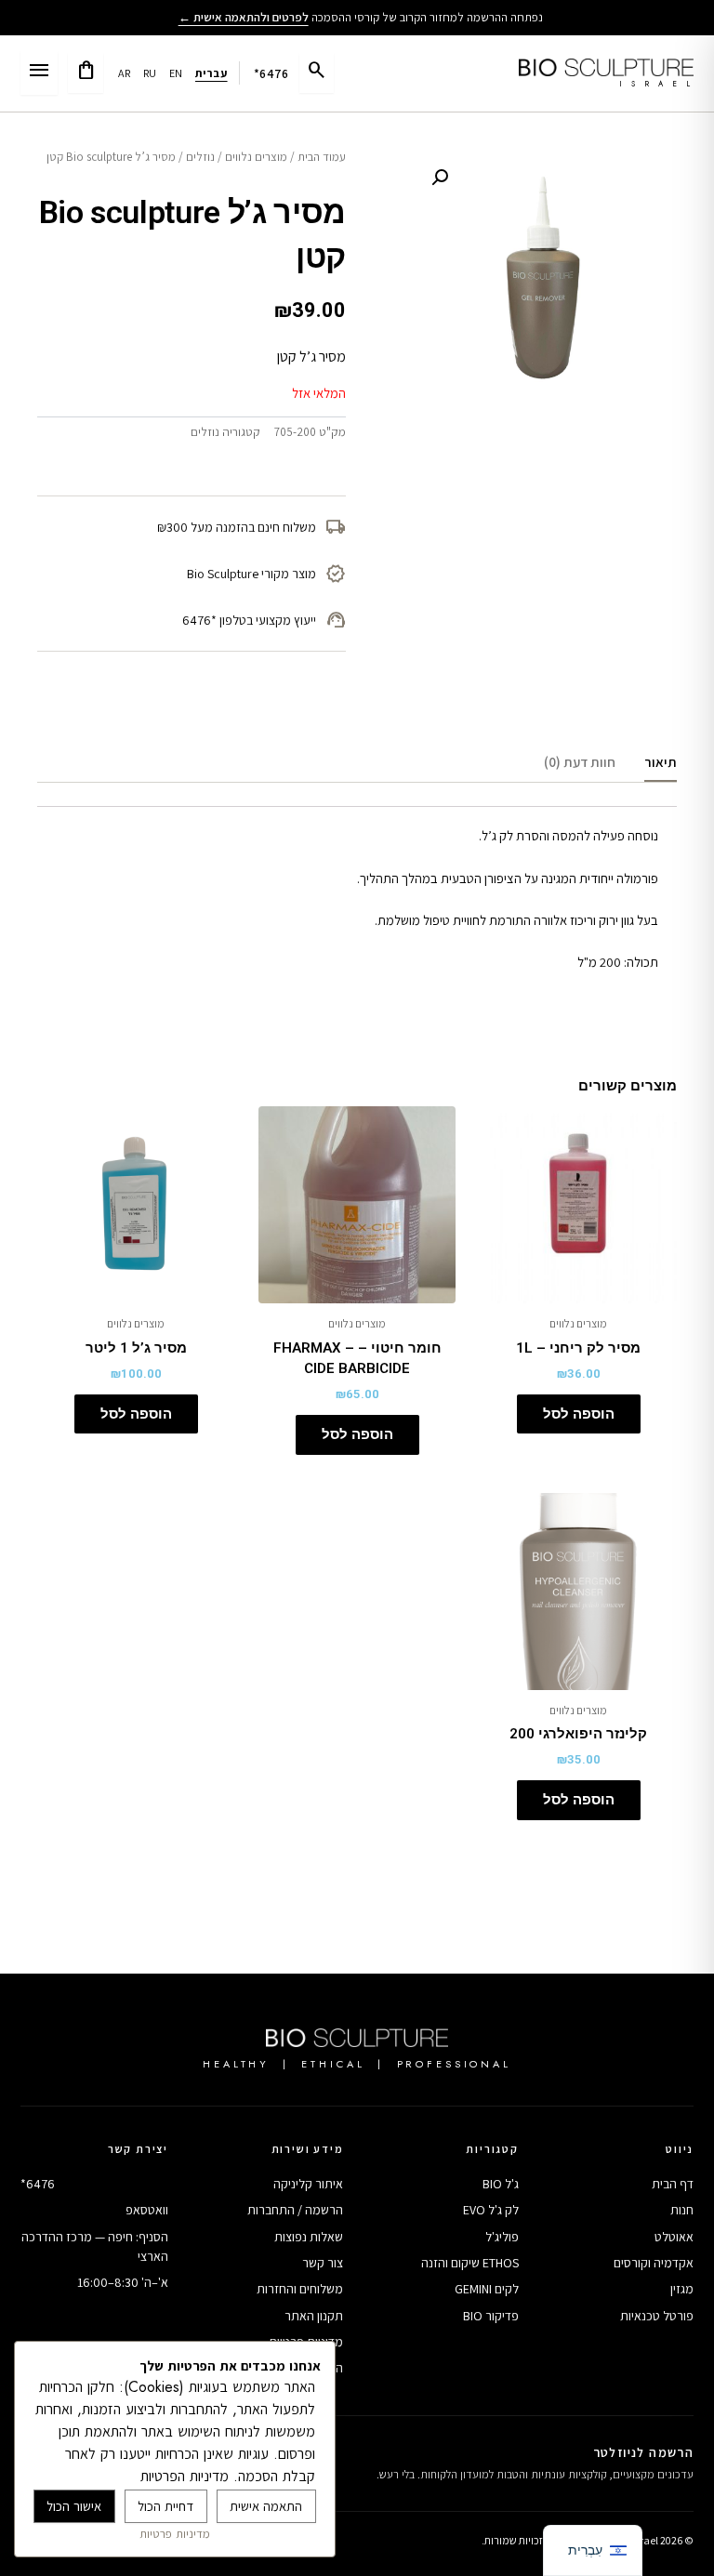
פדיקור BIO (491, 2316)
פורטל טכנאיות (657, 2316)
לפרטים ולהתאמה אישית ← (244, 17)
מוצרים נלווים (256, 157)
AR (124, 73)
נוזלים (200, 157)
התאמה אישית (266, 2506)
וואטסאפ (147, 2210)
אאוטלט (674, 2237)
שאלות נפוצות (309, 2237)
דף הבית (673, 2184)
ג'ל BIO (501, 2184)
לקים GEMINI (487, 2289)
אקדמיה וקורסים (654, 2263)
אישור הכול (74, 2506)
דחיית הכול (165, 2506)
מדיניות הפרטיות (185, 2476)
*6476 (271, 73)
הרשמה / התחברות (295, 2210)
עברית (212, 73)
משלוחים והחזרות (300, 2289)
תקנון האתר (314, 2316)
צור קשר (323, 2263)
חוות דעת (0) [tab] (580, 762)
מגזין (682, 2289)
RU (150, 73)
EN (176, 73)
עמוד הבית (322, 157)
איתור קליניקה (308, 2184)
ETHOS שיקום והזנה (470, 2263)
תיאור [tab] (661, 762)
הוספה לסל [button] (579, 1414)
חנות (682, 2210)
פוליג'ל (502, 2237)
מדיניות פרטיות (175, 2534)
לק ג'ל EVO (491, 2210)
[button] (440, 178)
